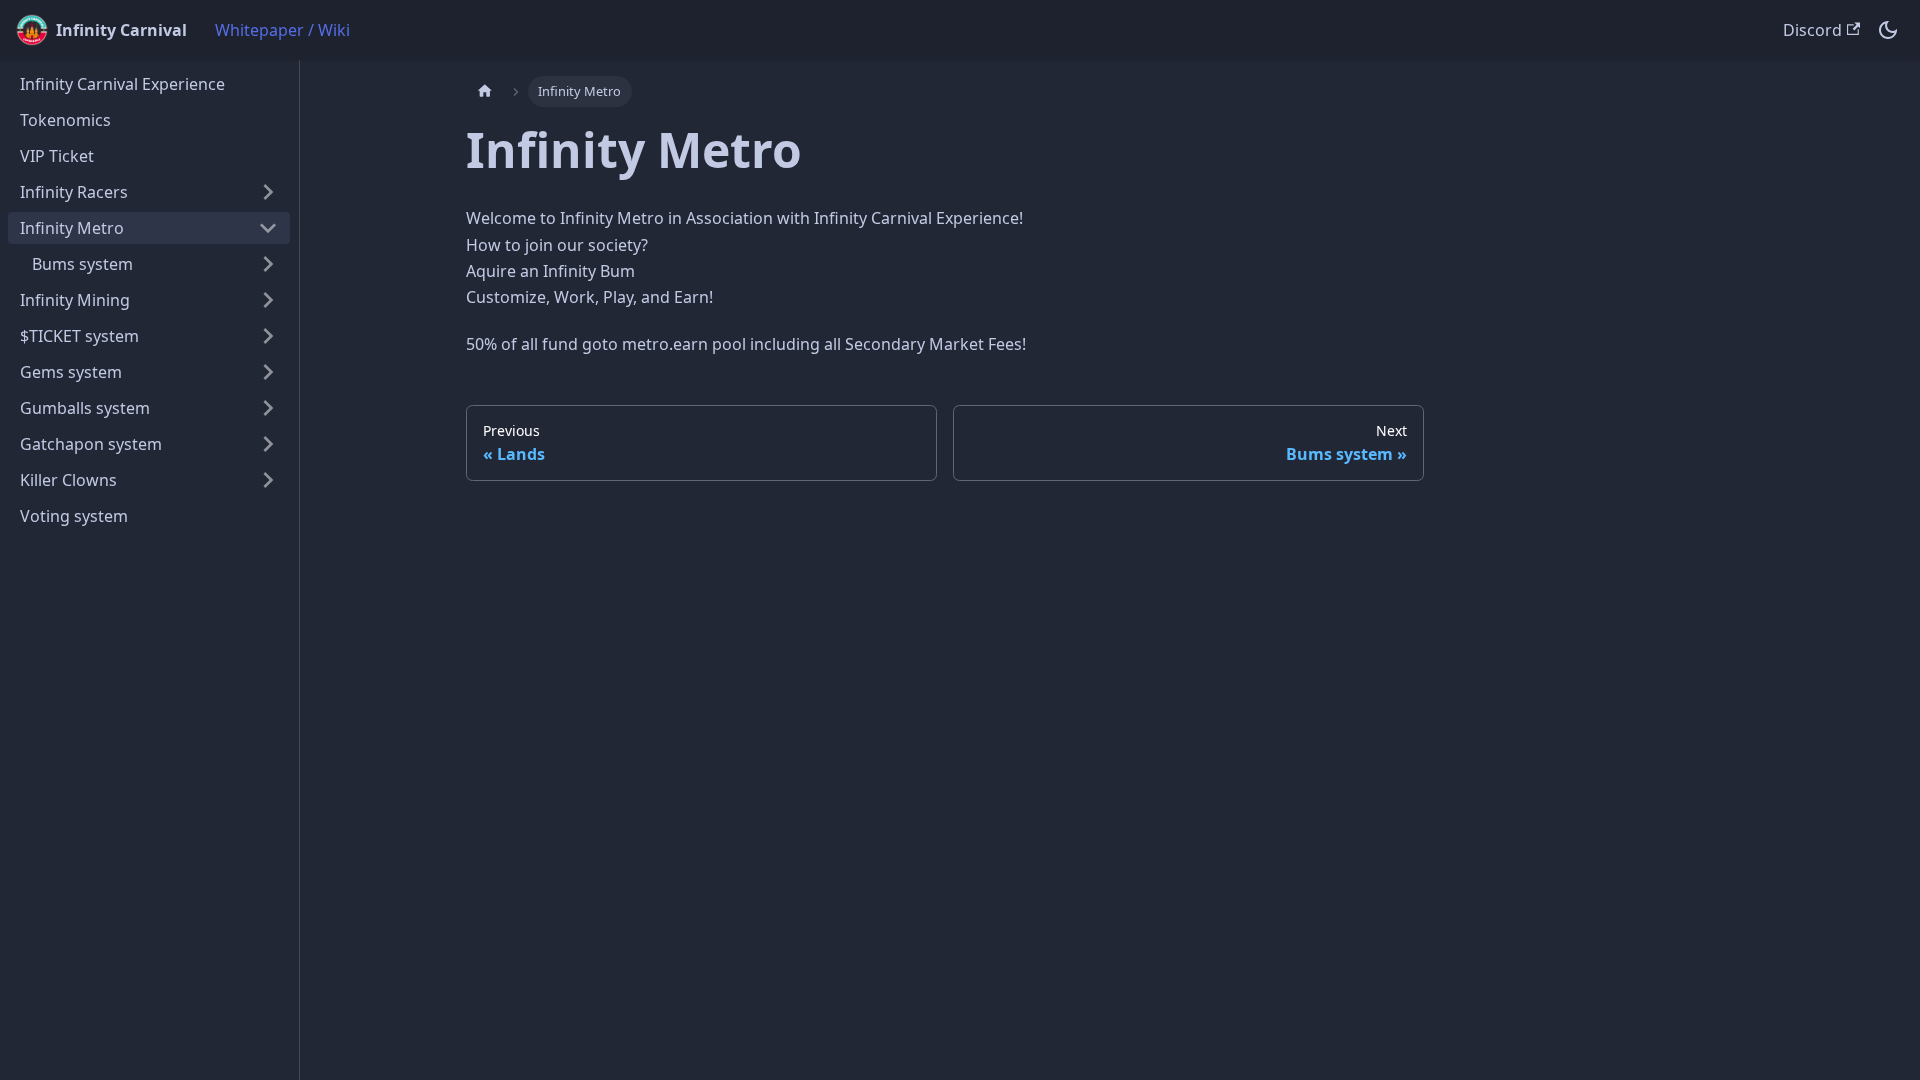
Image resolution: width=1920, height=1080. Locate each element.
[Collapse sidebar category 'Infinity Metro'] (268, 228)
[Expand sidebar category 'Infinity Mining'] (268, 300)
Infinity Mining (75, 300)
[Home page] (485, 91)
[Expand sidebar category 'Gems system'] (268, 372)
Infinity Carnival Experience (122, 84)
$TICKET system (79, 336)
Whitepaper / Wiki (282, 30)
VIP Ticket (57, 156)
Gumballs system (85, 408)
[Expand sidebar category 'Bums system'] (268, 264)
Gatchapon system (91, 444)
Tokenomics (65, 120)
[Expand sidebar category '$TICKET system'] (268, 336)
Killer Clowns (68, 480)
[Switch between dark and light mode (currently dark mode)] (1888, 30)
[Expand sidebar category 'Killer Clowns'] (268, 480)
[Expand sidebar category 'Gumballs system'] (268, 408)
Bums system (82, 264)
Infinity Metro (72, 228)
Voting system (74, 516)
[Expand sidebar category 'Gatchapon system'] (268, 444)
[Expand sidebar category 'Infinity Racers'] (268, 192)
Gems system (71, 372)
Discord (1812, 30)
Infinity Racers (74, 192)
